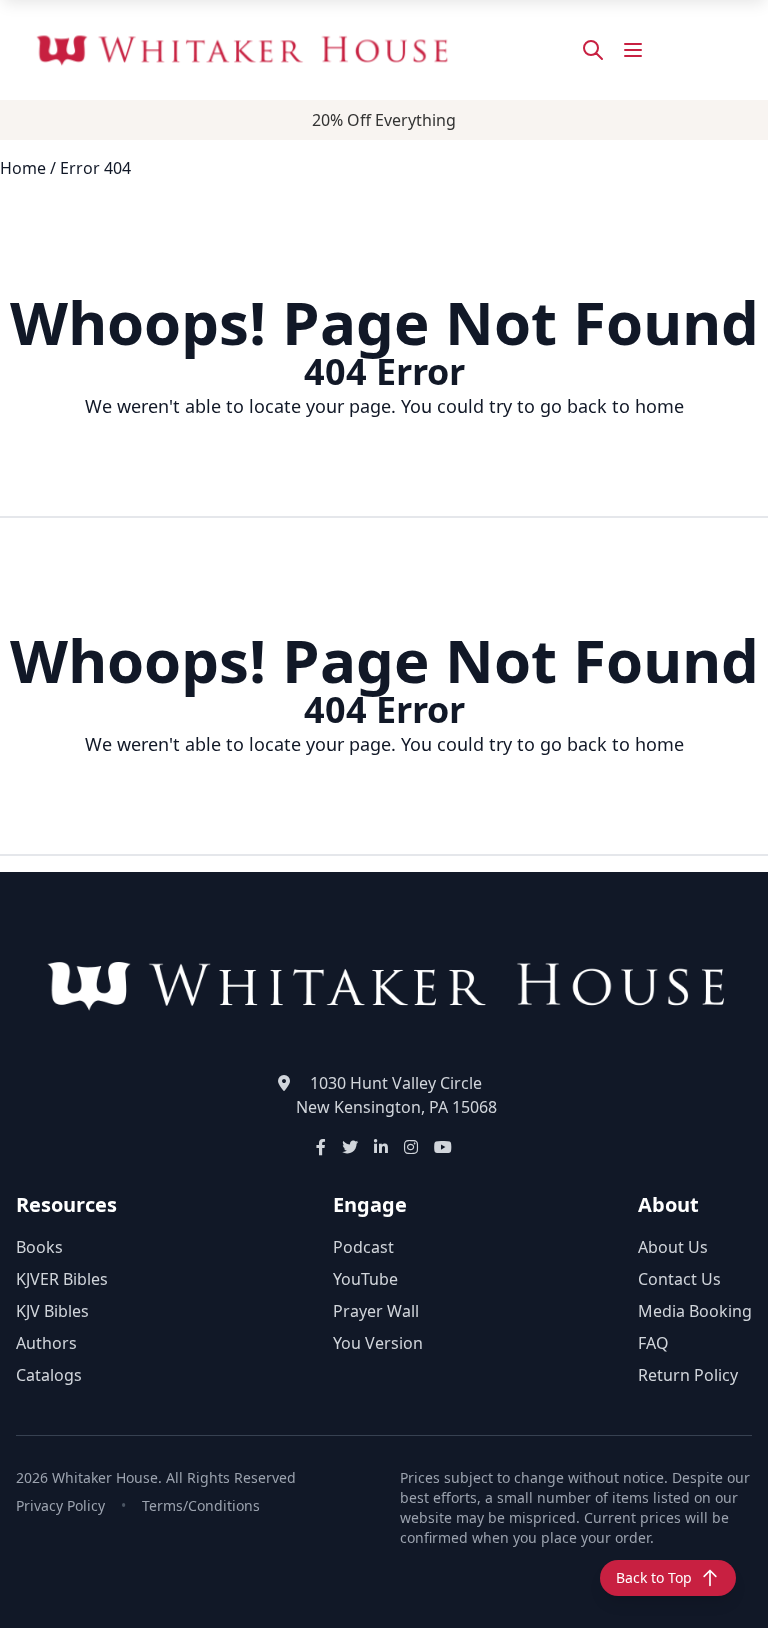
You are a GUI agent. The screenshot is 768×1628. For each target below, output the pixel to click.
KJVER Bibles (62, 1279)
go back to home (612, 406)
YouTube (365, 1279)
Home (23, 168)
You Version (378, 1343)
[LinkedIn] (381, 1147)
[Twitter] (350, 1147)
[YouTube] (443, 1147)
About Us (673, 1247)
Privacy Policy (60, 1505)
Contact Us (679, 1279)
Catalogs (49, 1375)
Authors (46, 1343)
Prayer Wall (376, 1311)
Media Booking (695, 1311)
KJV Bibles (52, 1311)
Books (39, 1247)
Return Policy (688, 1375)
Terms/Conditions (201, 1505)
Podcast (363, 1247)
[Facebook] (321, 1147)
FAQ (653, 1343)
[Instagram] (411, 1147)
